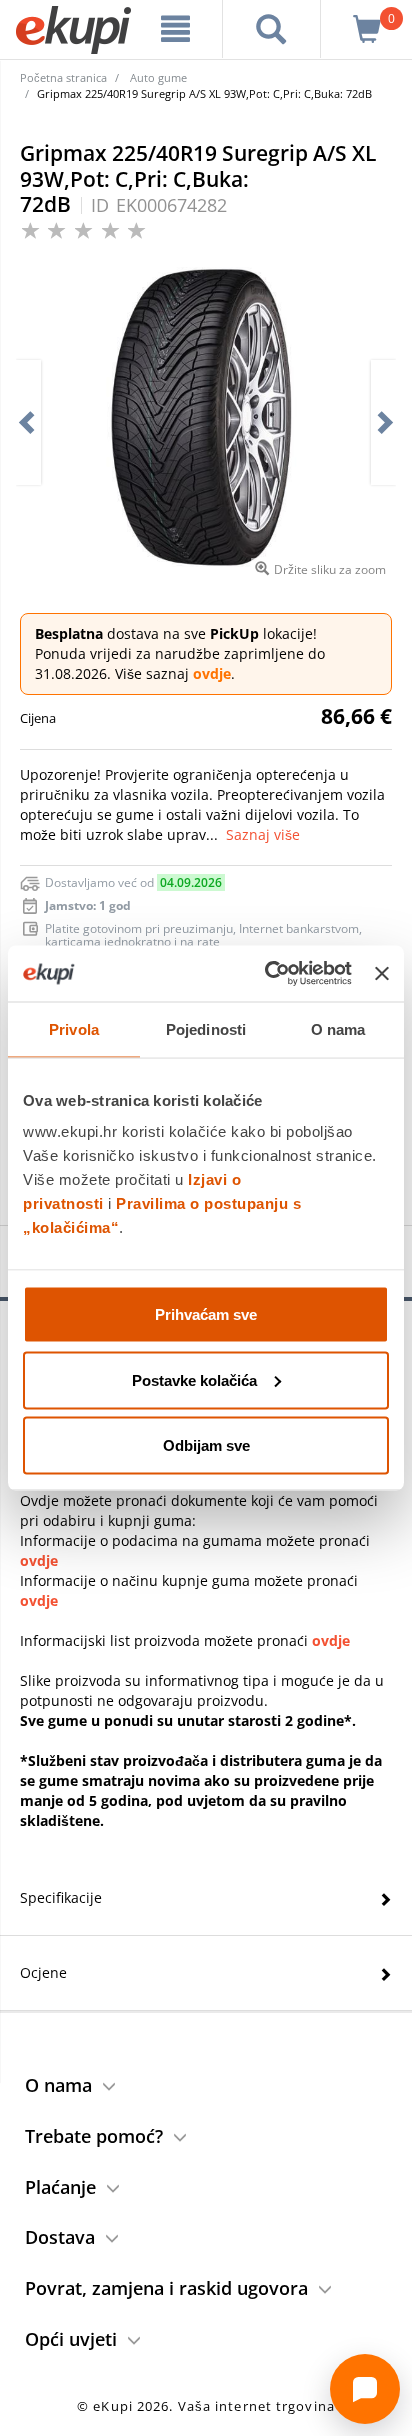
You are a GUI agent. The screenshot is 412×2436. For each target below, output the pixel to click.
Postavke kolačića (194, 1379)
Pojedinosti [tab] (206, 1028)
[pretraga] (271, 29)
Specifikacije (61, 1897)
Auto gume (158, 77)
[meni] (176, 29)
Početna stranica (63, 77)
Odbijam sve (206, 1445)
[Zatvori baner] (382, 973)
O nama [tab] (338, 1028)
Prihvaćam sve (206, 1314)
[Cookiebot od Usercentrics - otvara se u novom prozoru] (267, 974)
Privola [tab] (74, 1028)
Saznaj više (263, 834)
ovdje (212, 673)
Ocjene (43, 1972)
